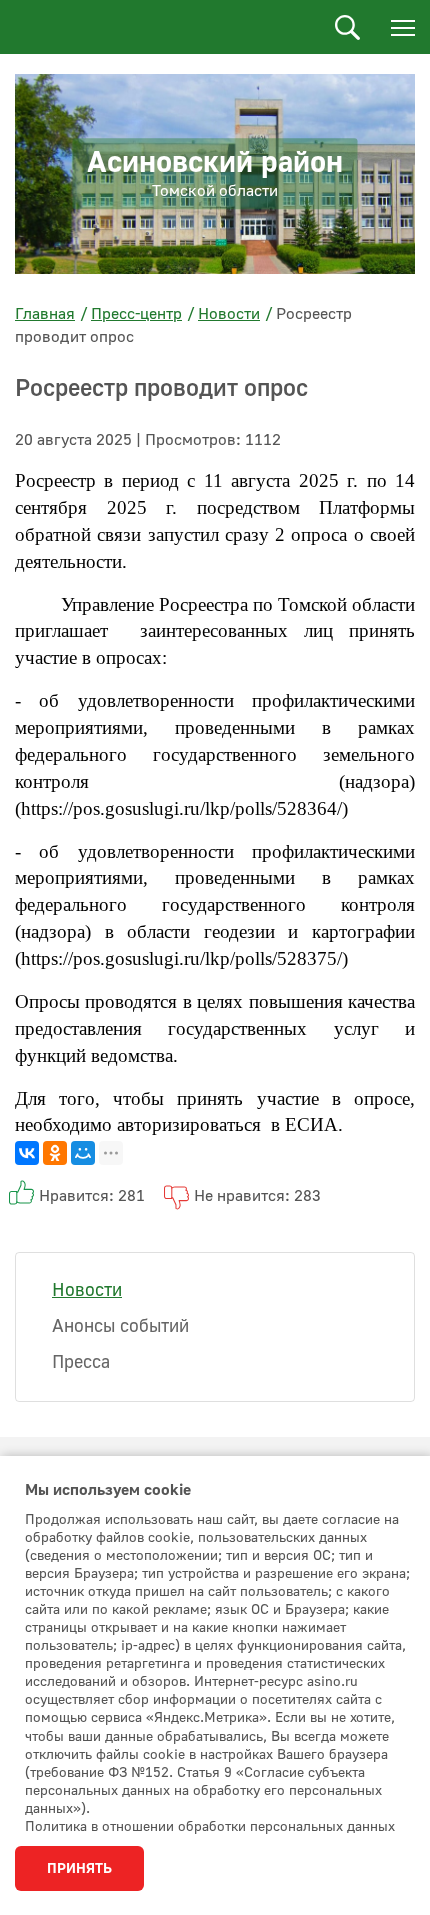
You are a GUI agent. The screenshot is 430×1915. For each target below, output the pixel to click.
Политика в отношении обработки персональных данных (210, 1827)
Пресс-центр (136, 314)
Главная (45, 314)
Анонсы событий (120, 1326)
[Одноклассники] (55, 1153)
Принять (79, 1869)
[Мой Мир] (83, 1153)
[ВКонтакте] (27, 1153)
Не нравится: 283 (257, 1196)
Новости (229, 314)
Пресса (81, 1362)
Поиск (347, 27)
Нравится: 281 (92, 1196)
